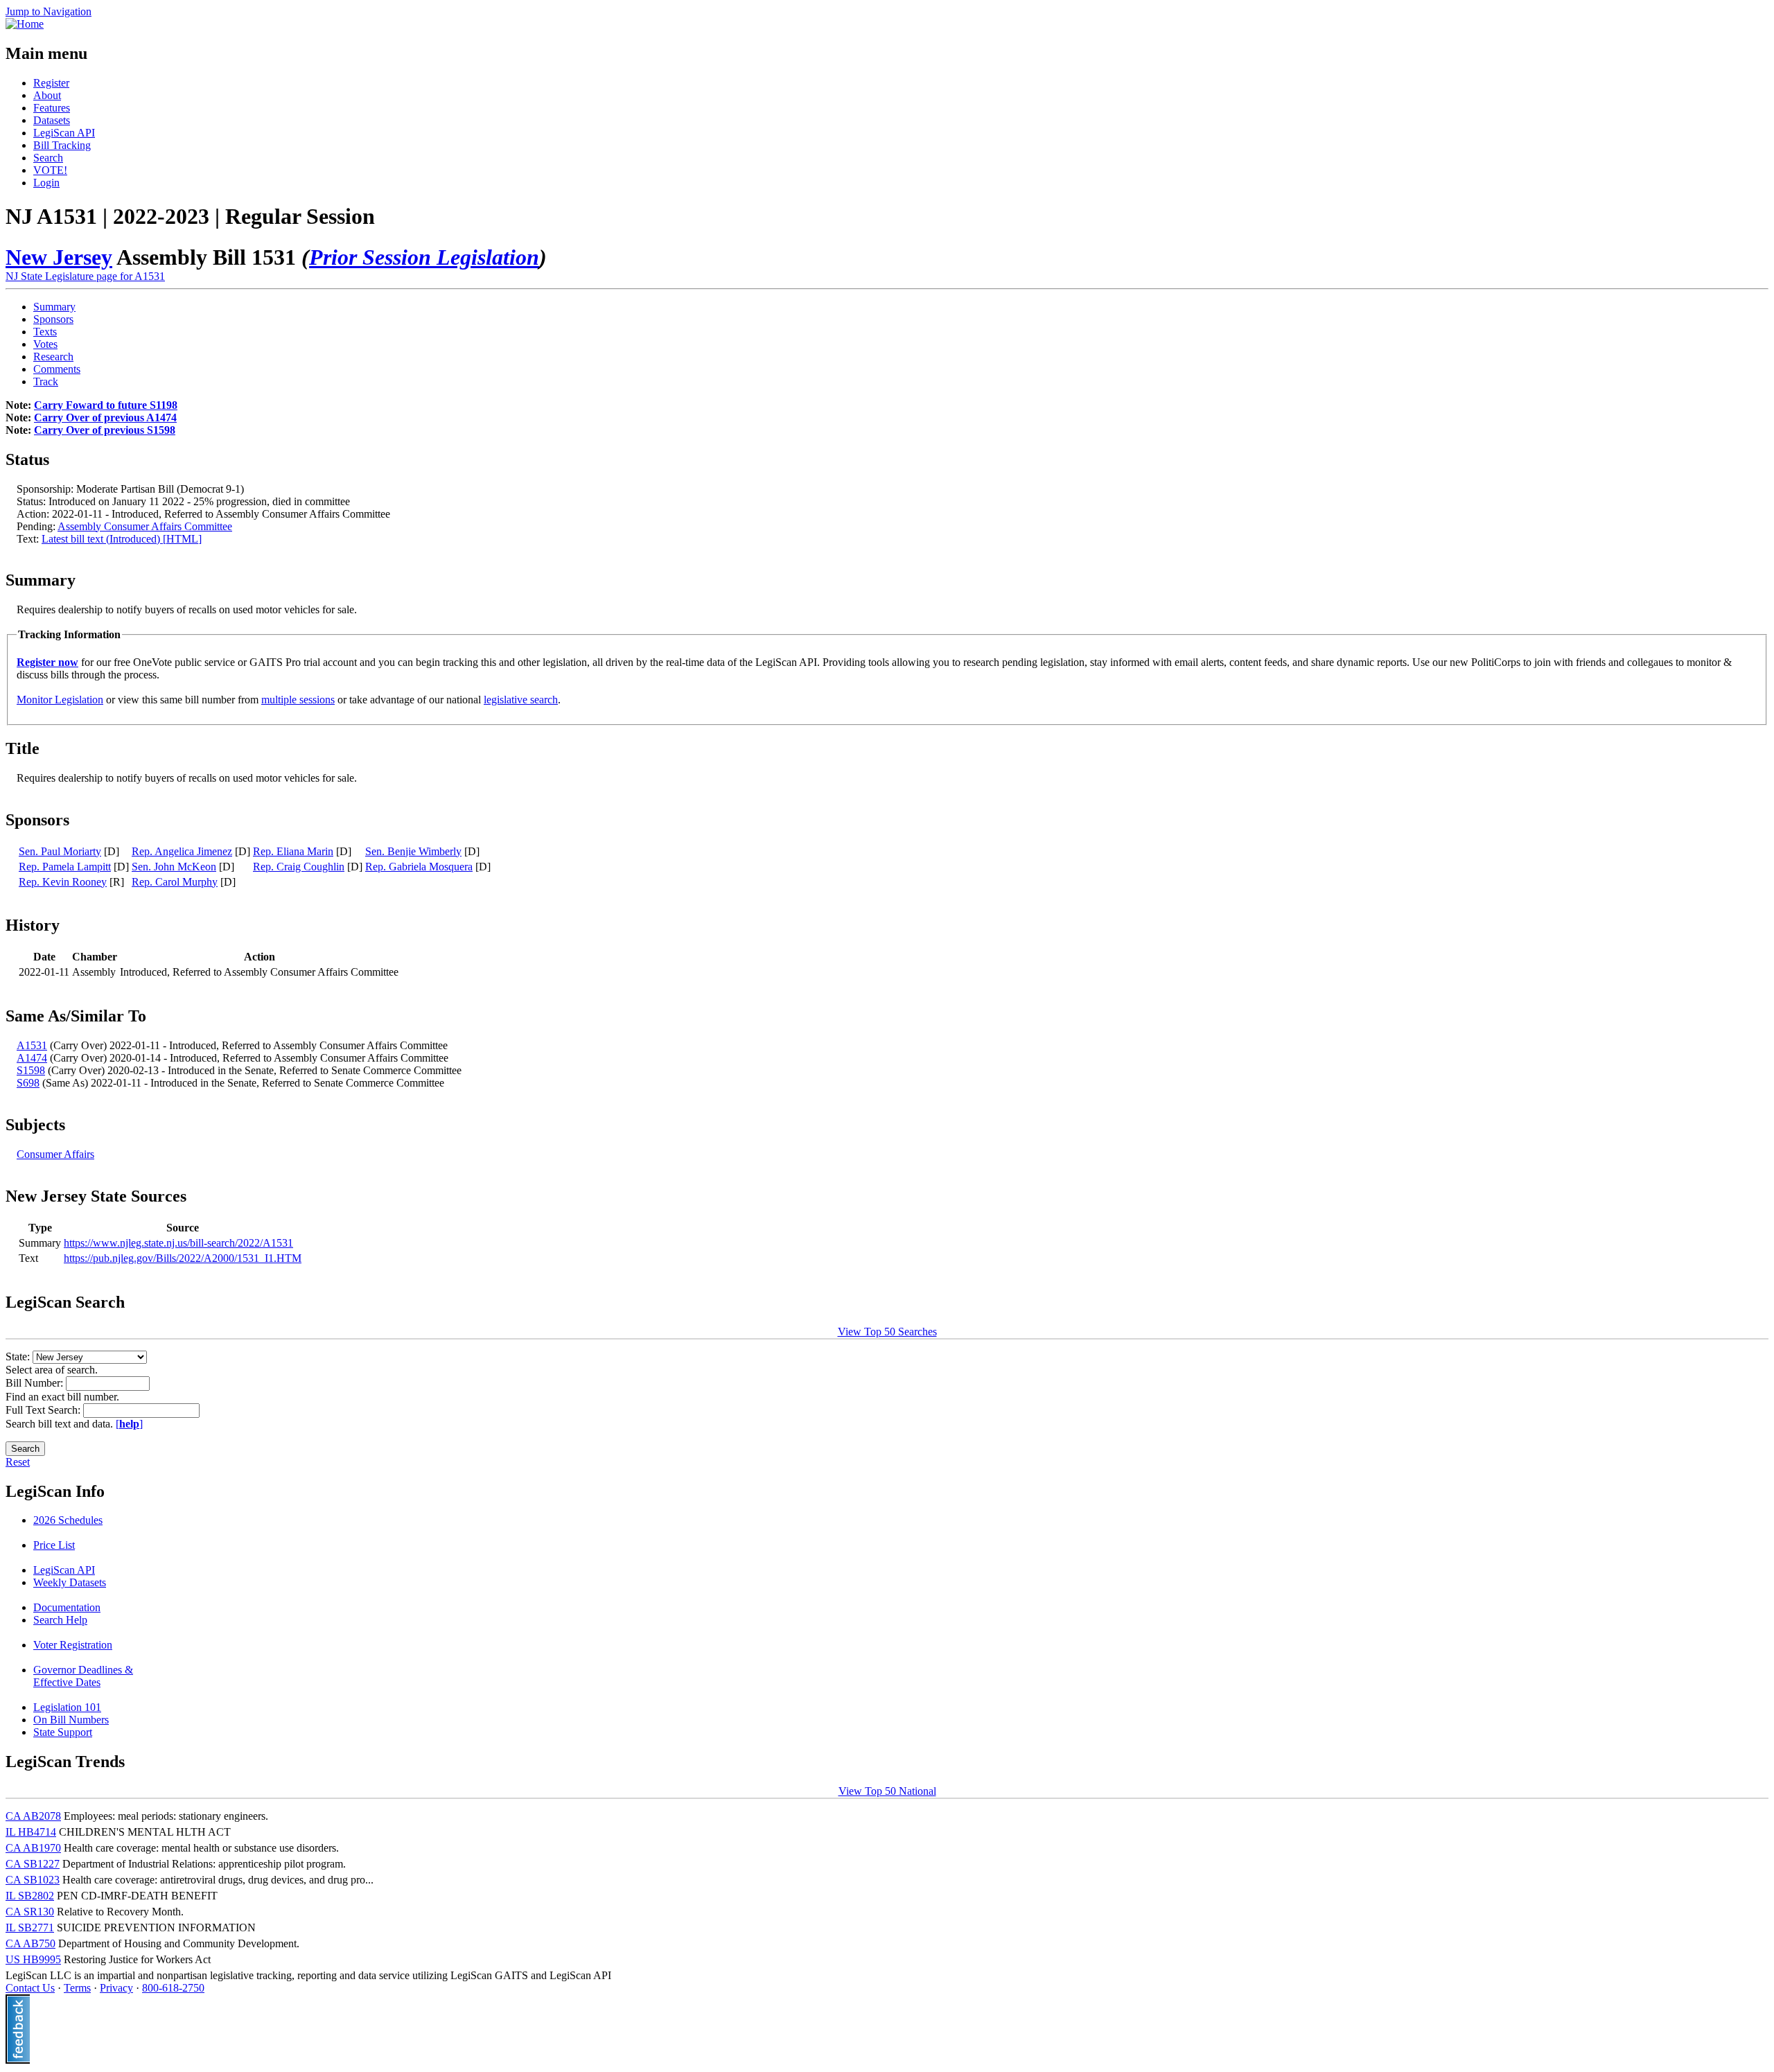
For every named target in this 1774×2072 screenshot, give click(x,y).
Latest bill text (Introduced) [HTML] (122, 539)
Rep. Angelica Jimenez (182, 851)
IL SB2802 (30, 1896)
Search (48, 158)
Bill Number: (36, 1383)
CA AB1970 (33, 1848)
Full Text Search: (44, 1410)
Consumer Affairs (55, 1154)
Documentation (67, 1607)
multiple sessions (298, 700)
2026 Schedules (68, 1520)
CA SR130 (30, 1912)
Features (52, 108)
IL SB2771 (30, 1928)
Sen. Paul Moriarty (60, 851)
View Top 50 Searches (887, 1332)
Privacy (116, 1988)
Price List (54, 1545)
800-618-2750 (173, 1988)
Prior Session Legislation (424, 257)
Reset (18, 1462)
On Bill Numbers (71, 1720)
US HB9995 (33, 1959)
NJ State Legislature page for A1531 (85, 276)
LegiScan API (64, 133)
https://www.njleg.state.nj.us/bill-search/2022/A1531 (178, 1243)
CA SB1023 (33, 1880)
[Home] (25, 24)
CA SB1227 (33, 1864)
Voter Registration (73, 1645)
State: (19, 1357)
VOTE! (50, 170)
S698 (28, 1083)
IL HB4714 (31, 1832)
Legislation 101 (67, 1707)
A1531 (32, 1045)
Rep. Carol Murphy (175, 882)
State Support (63, 1732)
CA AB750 (30, 1943)
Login (46, 183)
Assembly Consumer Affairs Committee (145, 526)
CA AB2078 (33, 1816)
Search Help (60, 1620)
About (47, 95)
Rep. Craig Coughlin (299, 867)
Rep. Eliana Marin (293, 851)
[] (129, 1424)
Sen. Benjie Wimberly (413, 851)
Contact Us (30, 1988)
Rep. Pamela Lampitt (65, 867)
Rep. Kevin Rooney (63, 882)
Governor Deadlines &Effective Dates (83, 1676)
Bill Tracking (62, 145)
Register (51, 83)
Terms (77, 1988)
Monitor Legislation (60, 700)
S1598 (31, 1070)
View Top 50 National (887, 1791)
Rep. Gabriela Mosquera (419, 867)
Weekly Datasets (70, 1582)
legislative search (521, 700)
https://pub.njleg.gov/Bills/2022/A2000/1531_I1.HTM (183, 1258)
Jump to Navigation (49, 11)
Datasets (52, 120)
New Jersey (59, 257)
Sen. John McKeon (174, 867)
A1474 (32, 1058)
